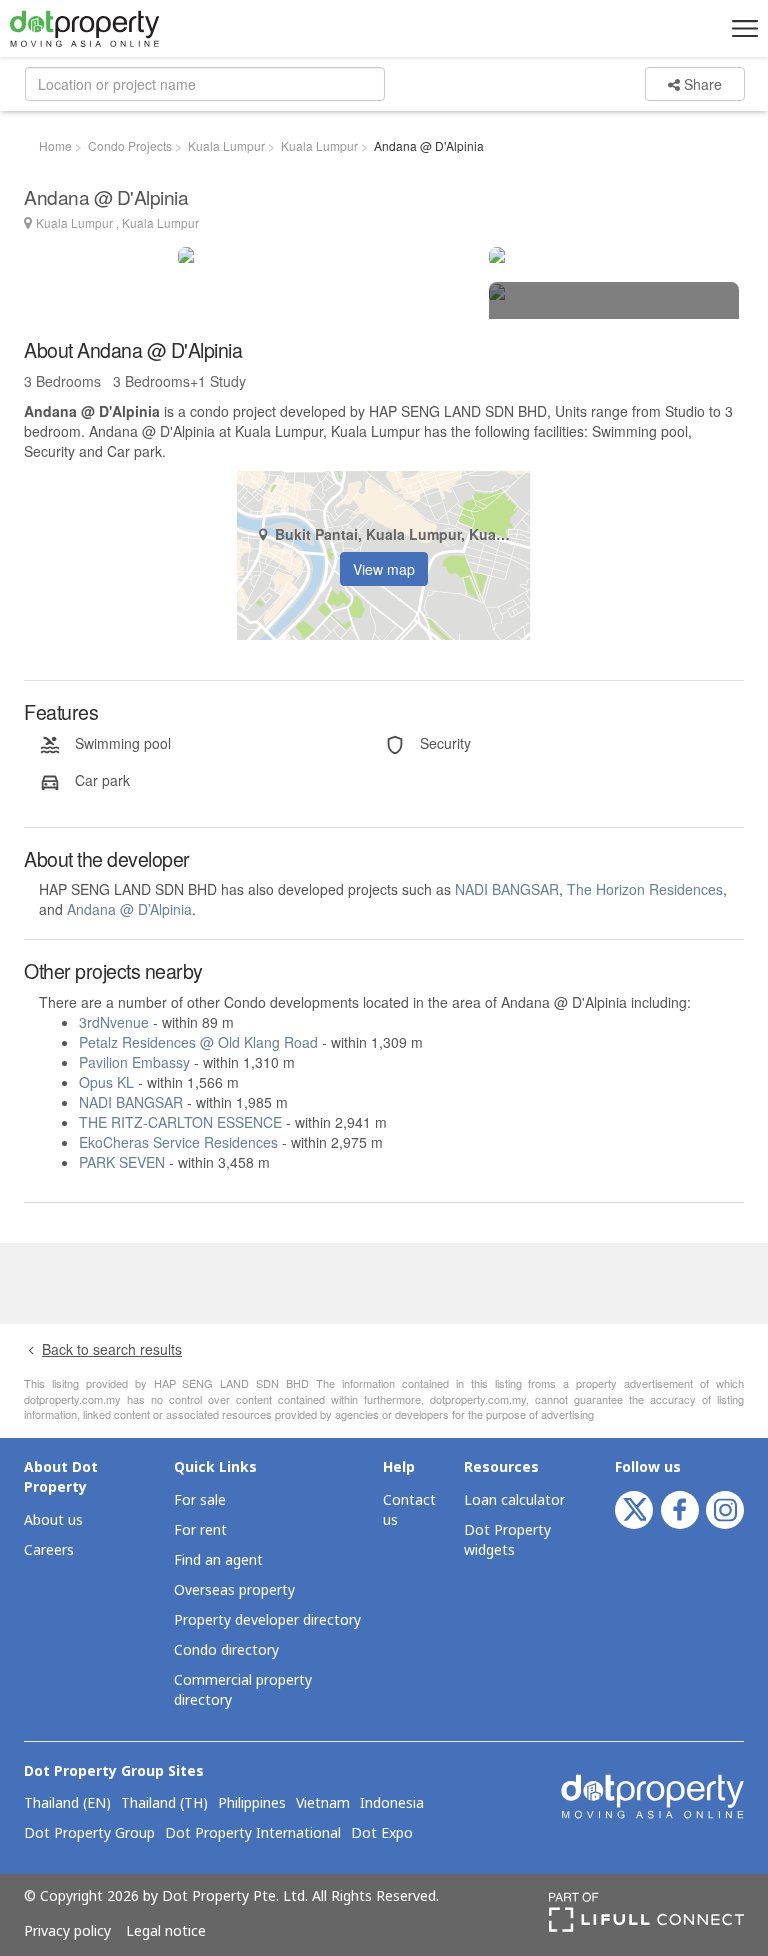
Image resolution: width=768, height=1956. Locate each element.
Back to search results (112, 1349)
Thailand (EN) (67, 1804)
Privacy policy (67, 1932)
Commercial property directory (243, 1690)
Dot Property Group (89, 1834)
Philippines (252, 1804)
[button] (742, 28)
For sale (200, 1500)
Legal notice (166, 1932)
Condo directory (226, 1650)
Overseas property (234, 1590)
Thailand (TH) (164, 1804)
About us (53, 1520)
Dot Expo (382, 1834)
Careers (49, 1550)
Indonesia (392, 1804)
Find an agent (218, 1560)
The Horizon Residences (645, 889)
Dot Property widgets (507, 1540)
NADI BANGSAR (507, 889)
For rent (200, 1530)
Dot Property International (253, 1834)
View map (384, 569)
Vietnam (323, 1804)
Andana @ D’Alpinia (129, 909)
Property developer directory (267, 1620)
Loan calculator (514, 1500)
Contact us (409, 1510)
